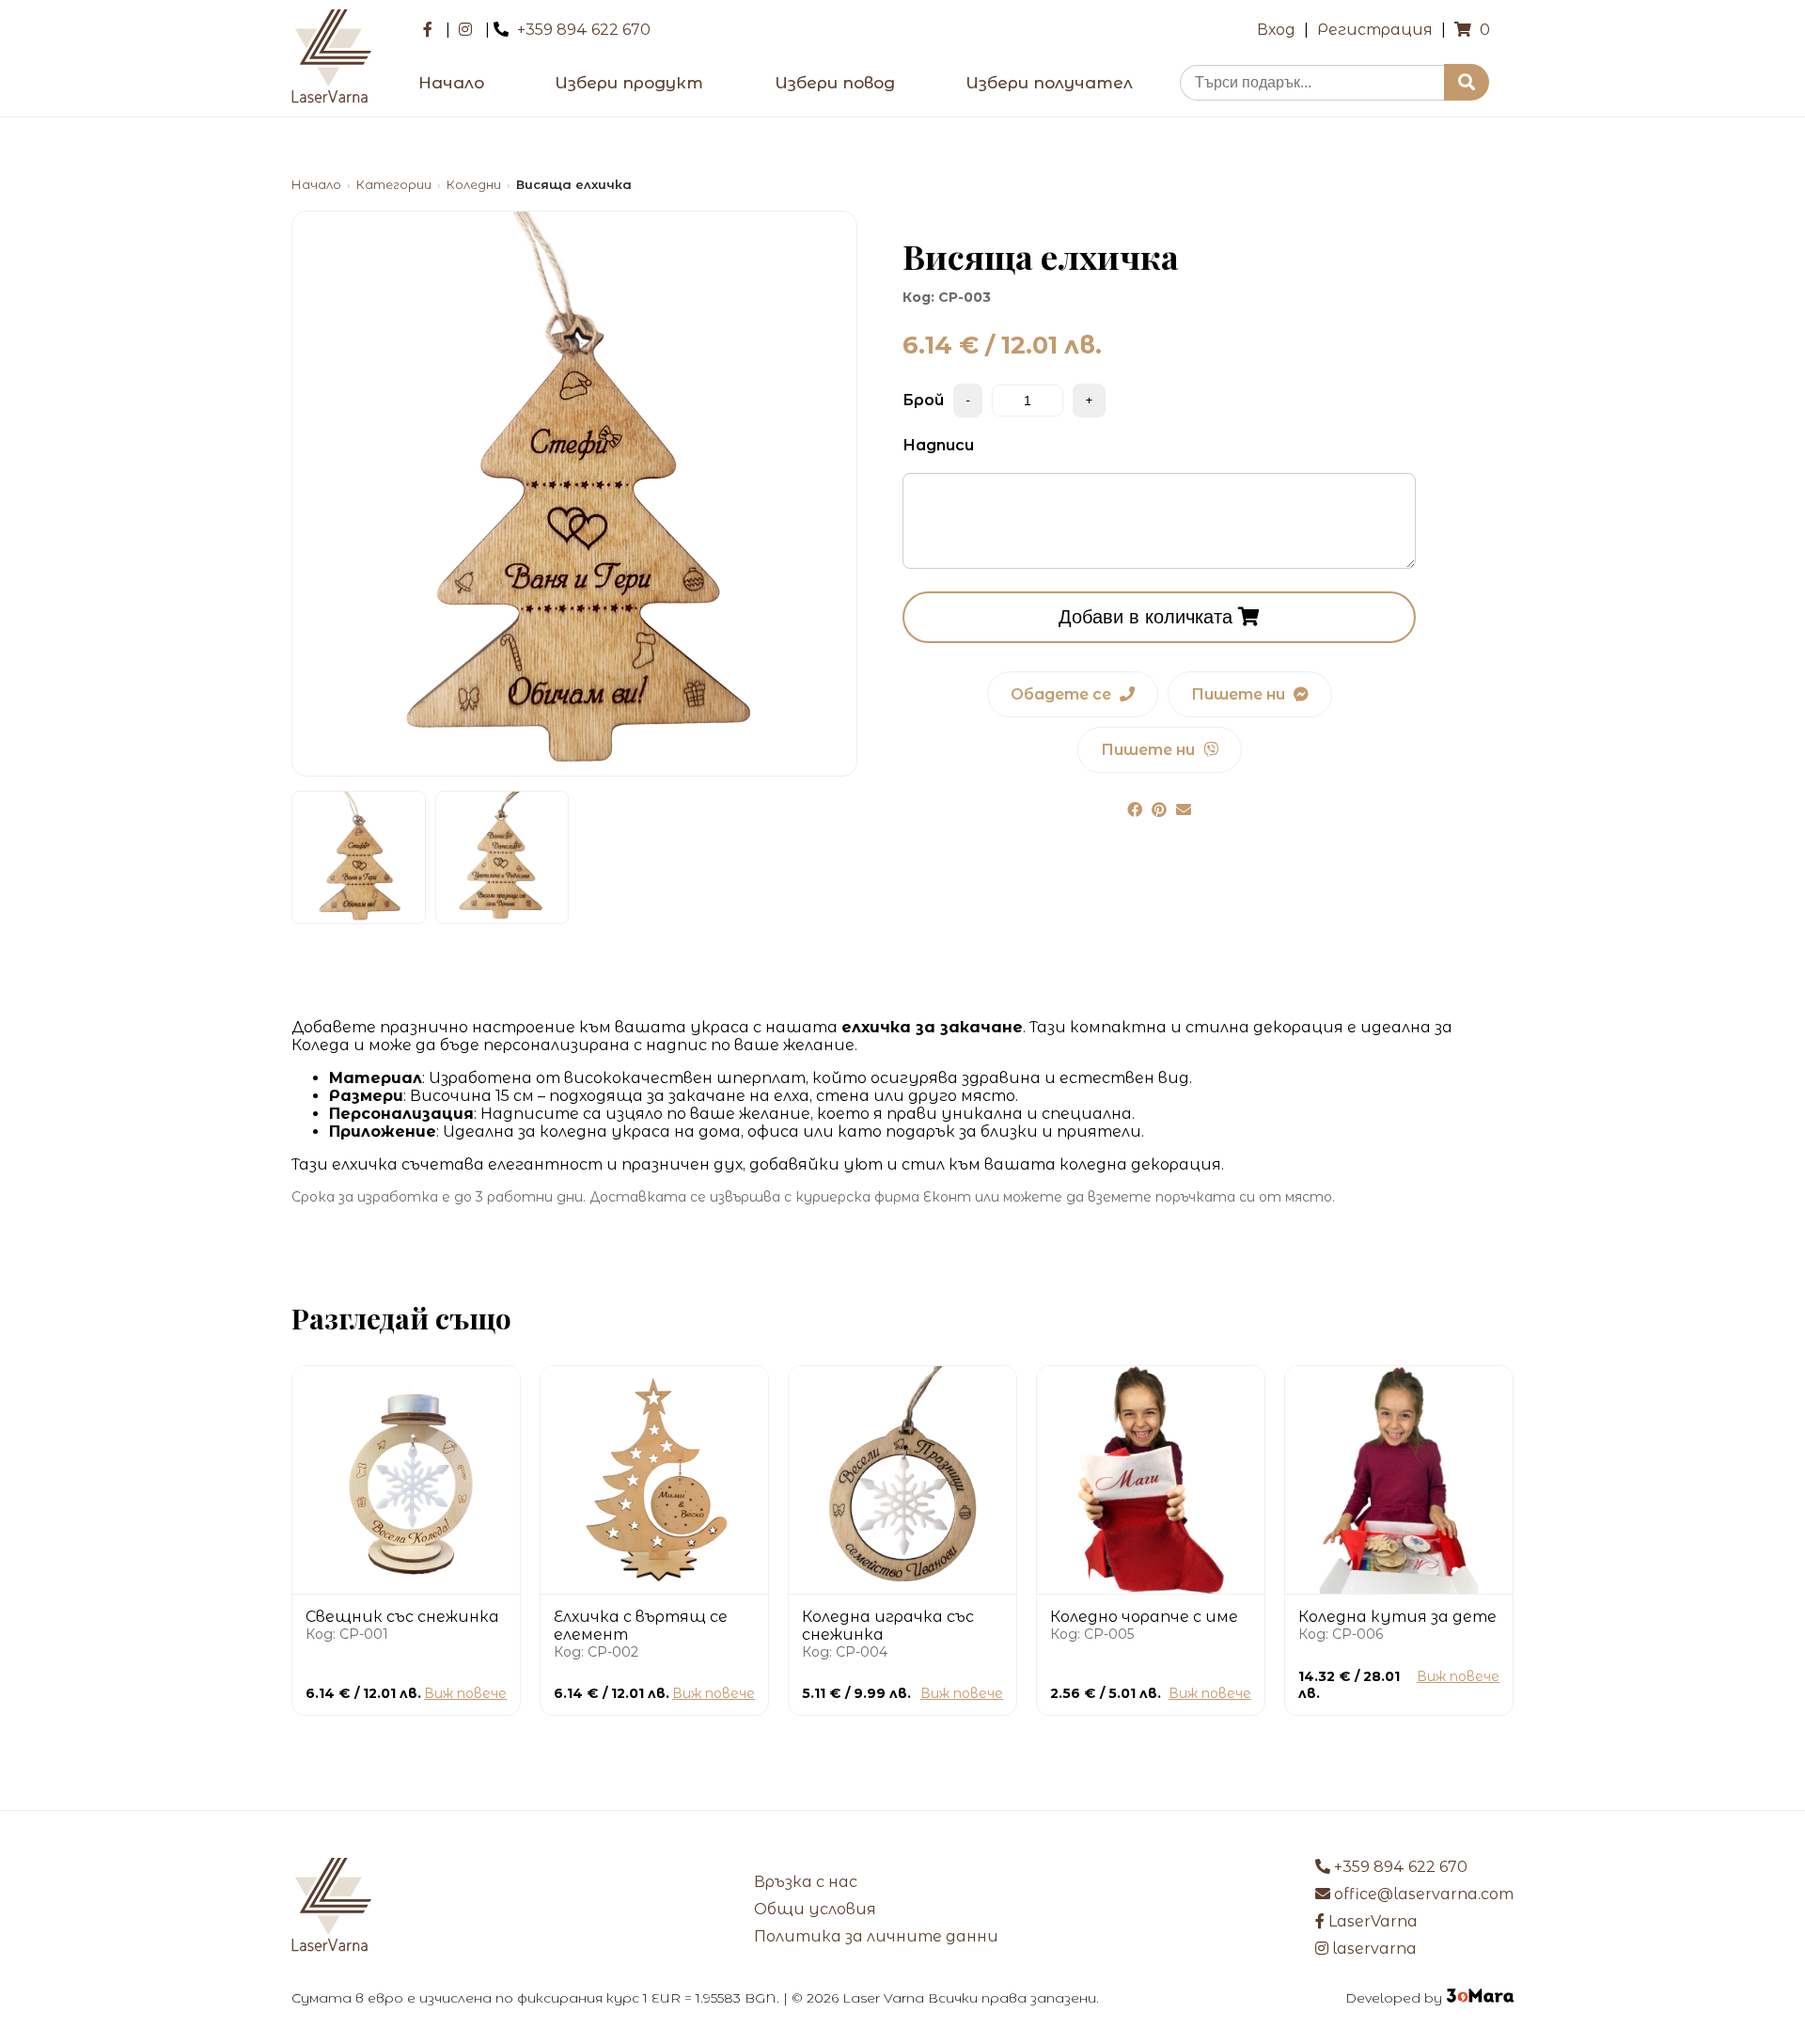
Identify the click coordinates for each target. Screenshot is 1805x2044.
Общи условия (815, 1909)
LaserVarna (1371, 1921)
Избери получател (1049, 83)
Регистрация (1375, 30)
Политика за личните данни (876, 1936)
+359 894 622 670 (584, 30)
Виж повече (465, 1693)
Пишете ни (1240, 694)
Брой (923, 400)
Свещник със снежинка (402, 1617)
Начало (451, 83)
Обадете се (1063, 694)
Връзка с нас (806, 1882)
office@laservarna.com (1422, 1894)
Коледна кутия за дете (1397, 1617)
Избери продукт (629, 83)
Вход (1276, 30)
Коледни (474, 185)
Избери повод (835, 83)
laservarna (1373, 1949)
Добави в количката (1148, 617)
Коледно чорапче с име (1144, 1617)
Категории (394, 185)
